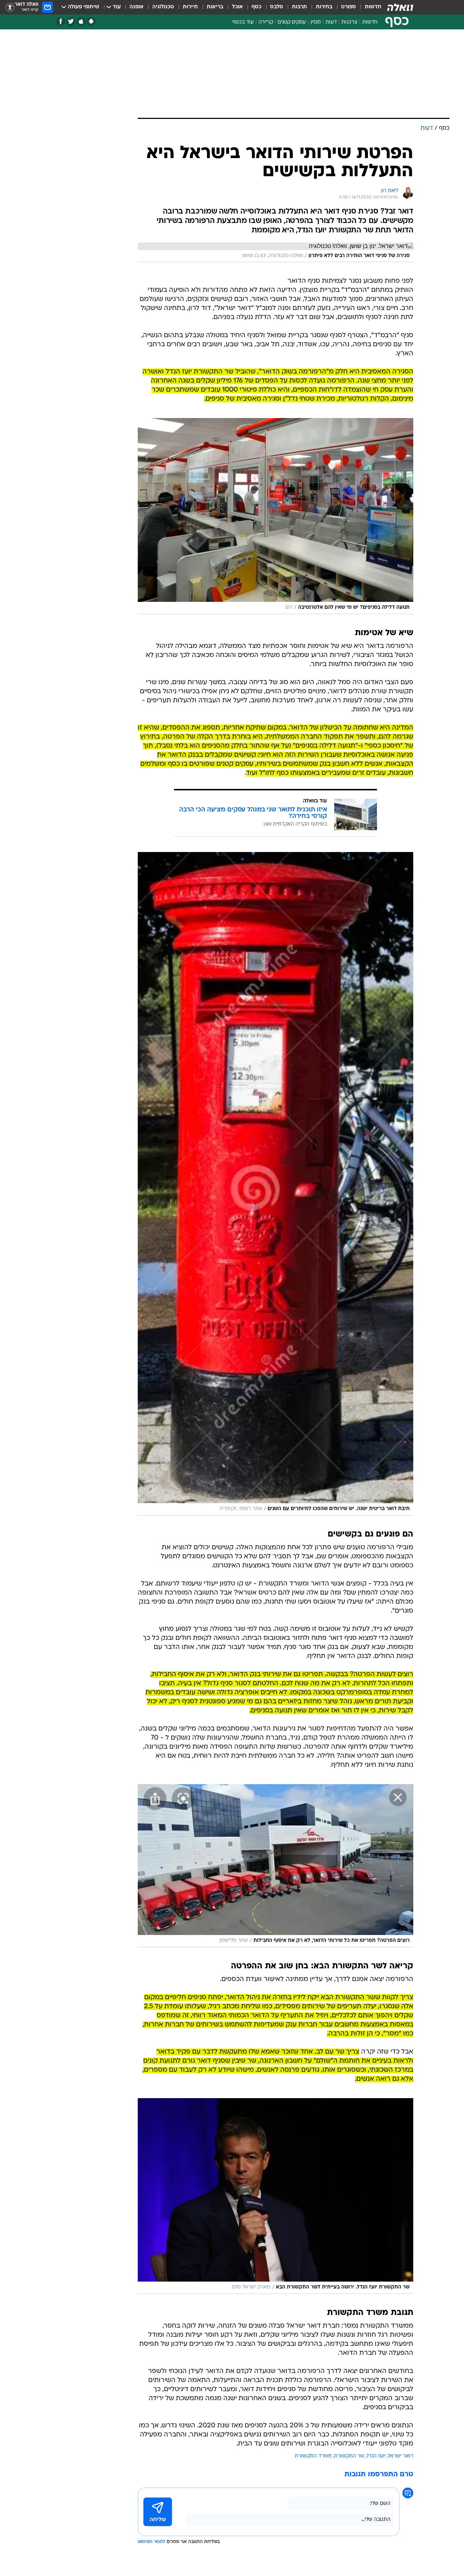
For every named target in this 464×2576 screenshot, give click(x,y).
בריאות (215, 7)
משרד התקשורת (313, 2456)
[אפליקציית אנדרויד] (91, 22)
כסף (256, 7)
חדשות (373, 7)
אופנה (136, 7)
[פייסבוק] (61, 22)
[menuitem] (369, 7)
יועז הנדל (376, 2456)
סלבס (277, 7)
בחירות (324, 7)
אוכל (237, 7)
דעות (331, 22)
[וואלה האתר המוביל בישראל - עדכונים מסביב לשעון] (400, 7)
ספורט (349, 7)
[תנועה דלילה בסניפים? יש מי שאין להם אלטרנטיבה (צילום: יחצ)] (275, 516)
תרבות (299, 7)
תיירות (190, 7)
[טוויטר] (71, 22)
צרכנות (349, 22)
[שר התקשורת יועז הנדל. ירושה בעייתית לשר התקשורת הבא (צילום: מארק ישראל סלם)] (275, 2196)
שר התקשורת (349, 2456)
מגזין (316, 22)
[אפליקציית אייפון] (81, 22)
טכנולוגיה (163, 7)
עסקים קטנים (292, 22)
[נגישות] (10, 7)
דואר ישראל (401, 2456)
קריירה (266, 22)
